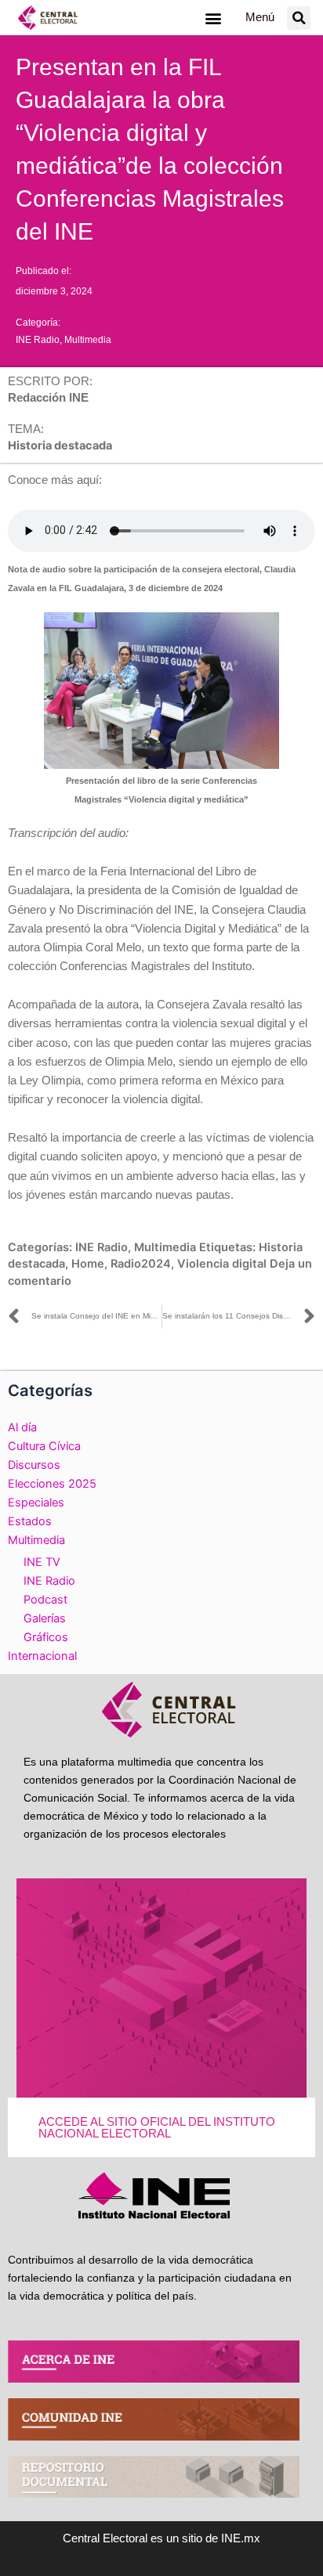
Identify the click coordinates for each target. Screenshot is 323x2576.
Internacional (42, 1656)
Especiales (36, 1503)
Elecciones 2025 (52, 1484)
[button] (213, 18)
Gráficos (46, 1637)
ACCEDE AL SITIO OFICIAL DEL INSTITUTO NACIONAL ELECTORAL (157, 2128)
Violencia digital (222, 1264)
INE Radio (38, 340)
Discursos (34, 1465)
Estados (30, 1521)
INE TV (42, 1562)
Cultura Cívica (44, 1446)
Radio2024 (141, 1264)
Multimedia (88, 340)
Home (88, 1264)
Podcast (45, 1600)
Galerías (45, 1618)
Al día (22, 1427)
